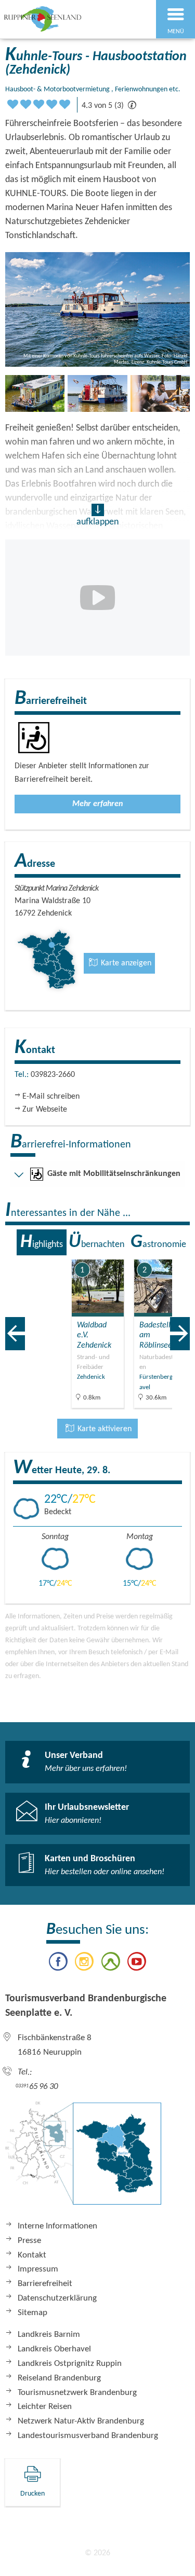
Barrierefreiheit (45, 2284)
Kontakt (32, 2255)
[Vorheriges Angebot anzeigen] (15, 1334)
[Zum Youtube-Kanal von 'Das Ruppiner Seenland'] (137, 1963)
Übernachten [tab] (96, 1242)
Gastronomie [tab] (158, 1242)
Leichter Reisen (45, 2407)
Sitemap (32, 2313)
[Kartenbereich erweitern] (180, 1253)
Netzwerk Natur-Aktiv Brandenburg (81, 2421)
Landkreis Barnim (49, 2335)
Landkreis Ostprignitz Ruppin (70, 2364)
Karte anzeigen (125, 963)
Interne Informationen (57, 2226)
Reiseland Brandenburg (59, 2378)
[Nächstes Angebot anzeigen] (180, 1334)
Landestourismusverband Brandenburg (88, 2436)
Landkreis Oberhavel (54, 2349)
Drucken (32, 2494)
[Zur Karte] (83, 2158)
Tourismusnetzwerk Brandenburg (77, 2393)
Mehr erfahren (97, 804)
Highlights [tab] (42, 1242)
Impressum (38, 2269)
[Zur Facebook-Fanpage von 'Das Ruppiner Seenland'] (58, 1963)
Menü (176, 32)
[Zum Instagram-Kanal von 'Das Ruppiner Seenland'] (84, 1963)
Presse (29, 2241)
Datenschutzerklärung (57, 2298)
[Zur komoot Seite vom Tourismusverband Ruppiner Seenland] (111, 1963)
